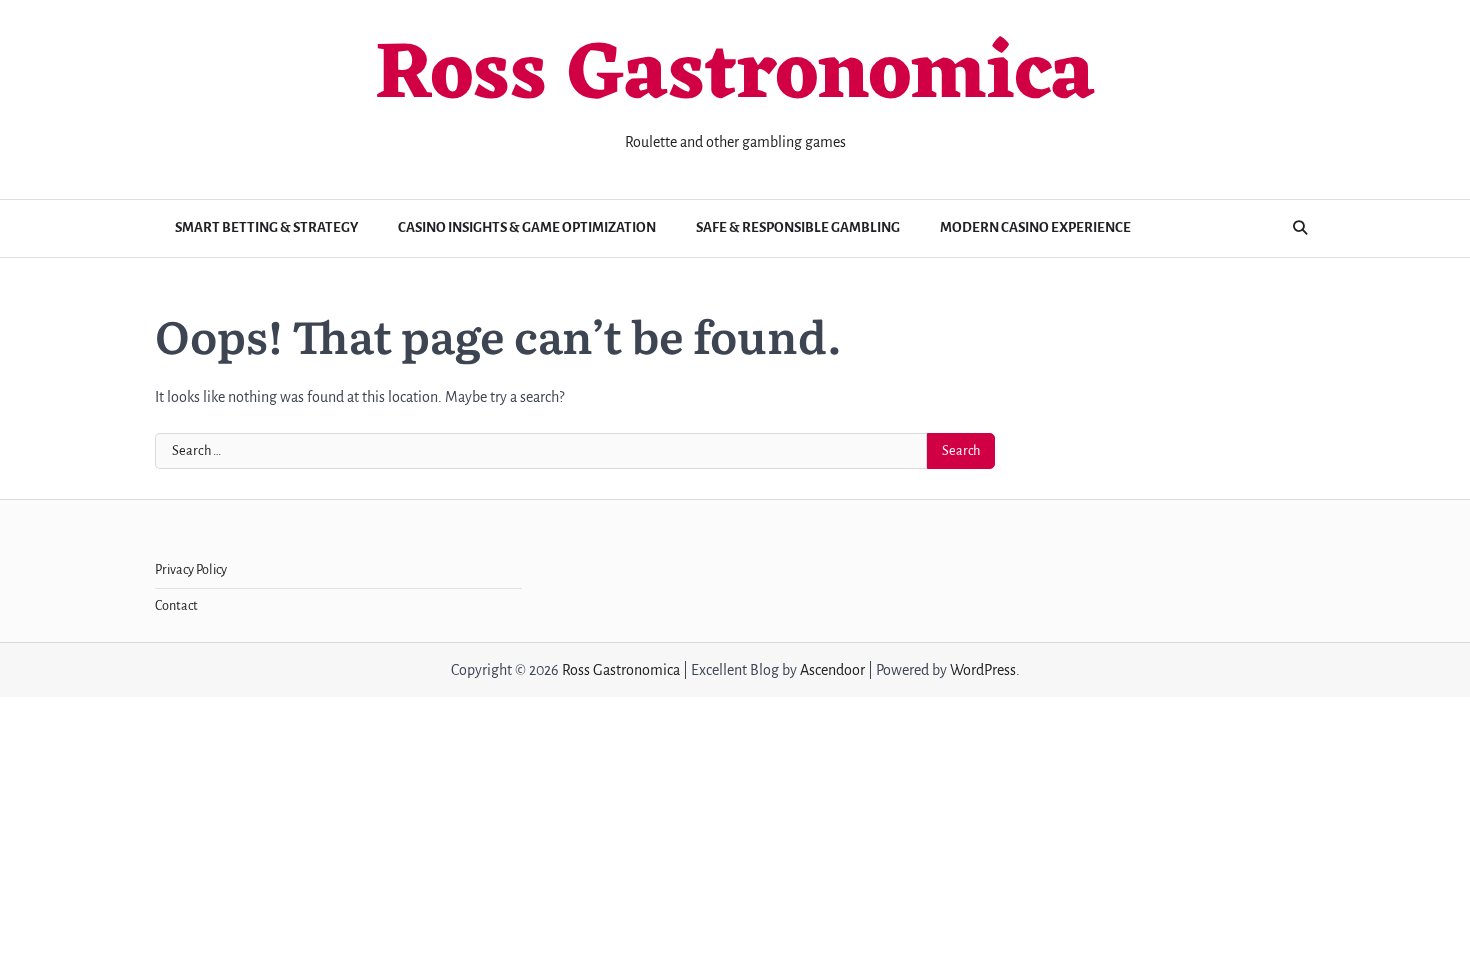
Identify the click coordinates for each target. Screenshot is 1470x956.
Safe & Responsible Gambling (798, 227)
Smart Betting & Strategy (266, 227)
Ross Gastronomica (735, 77)
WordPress (983, 670)
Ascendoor (832, 670)
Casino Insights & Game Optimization (527, 227)
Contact (176, 606)
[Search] (1300, 228)
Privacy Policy (191, 570)
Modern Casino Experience (1035, 227)
